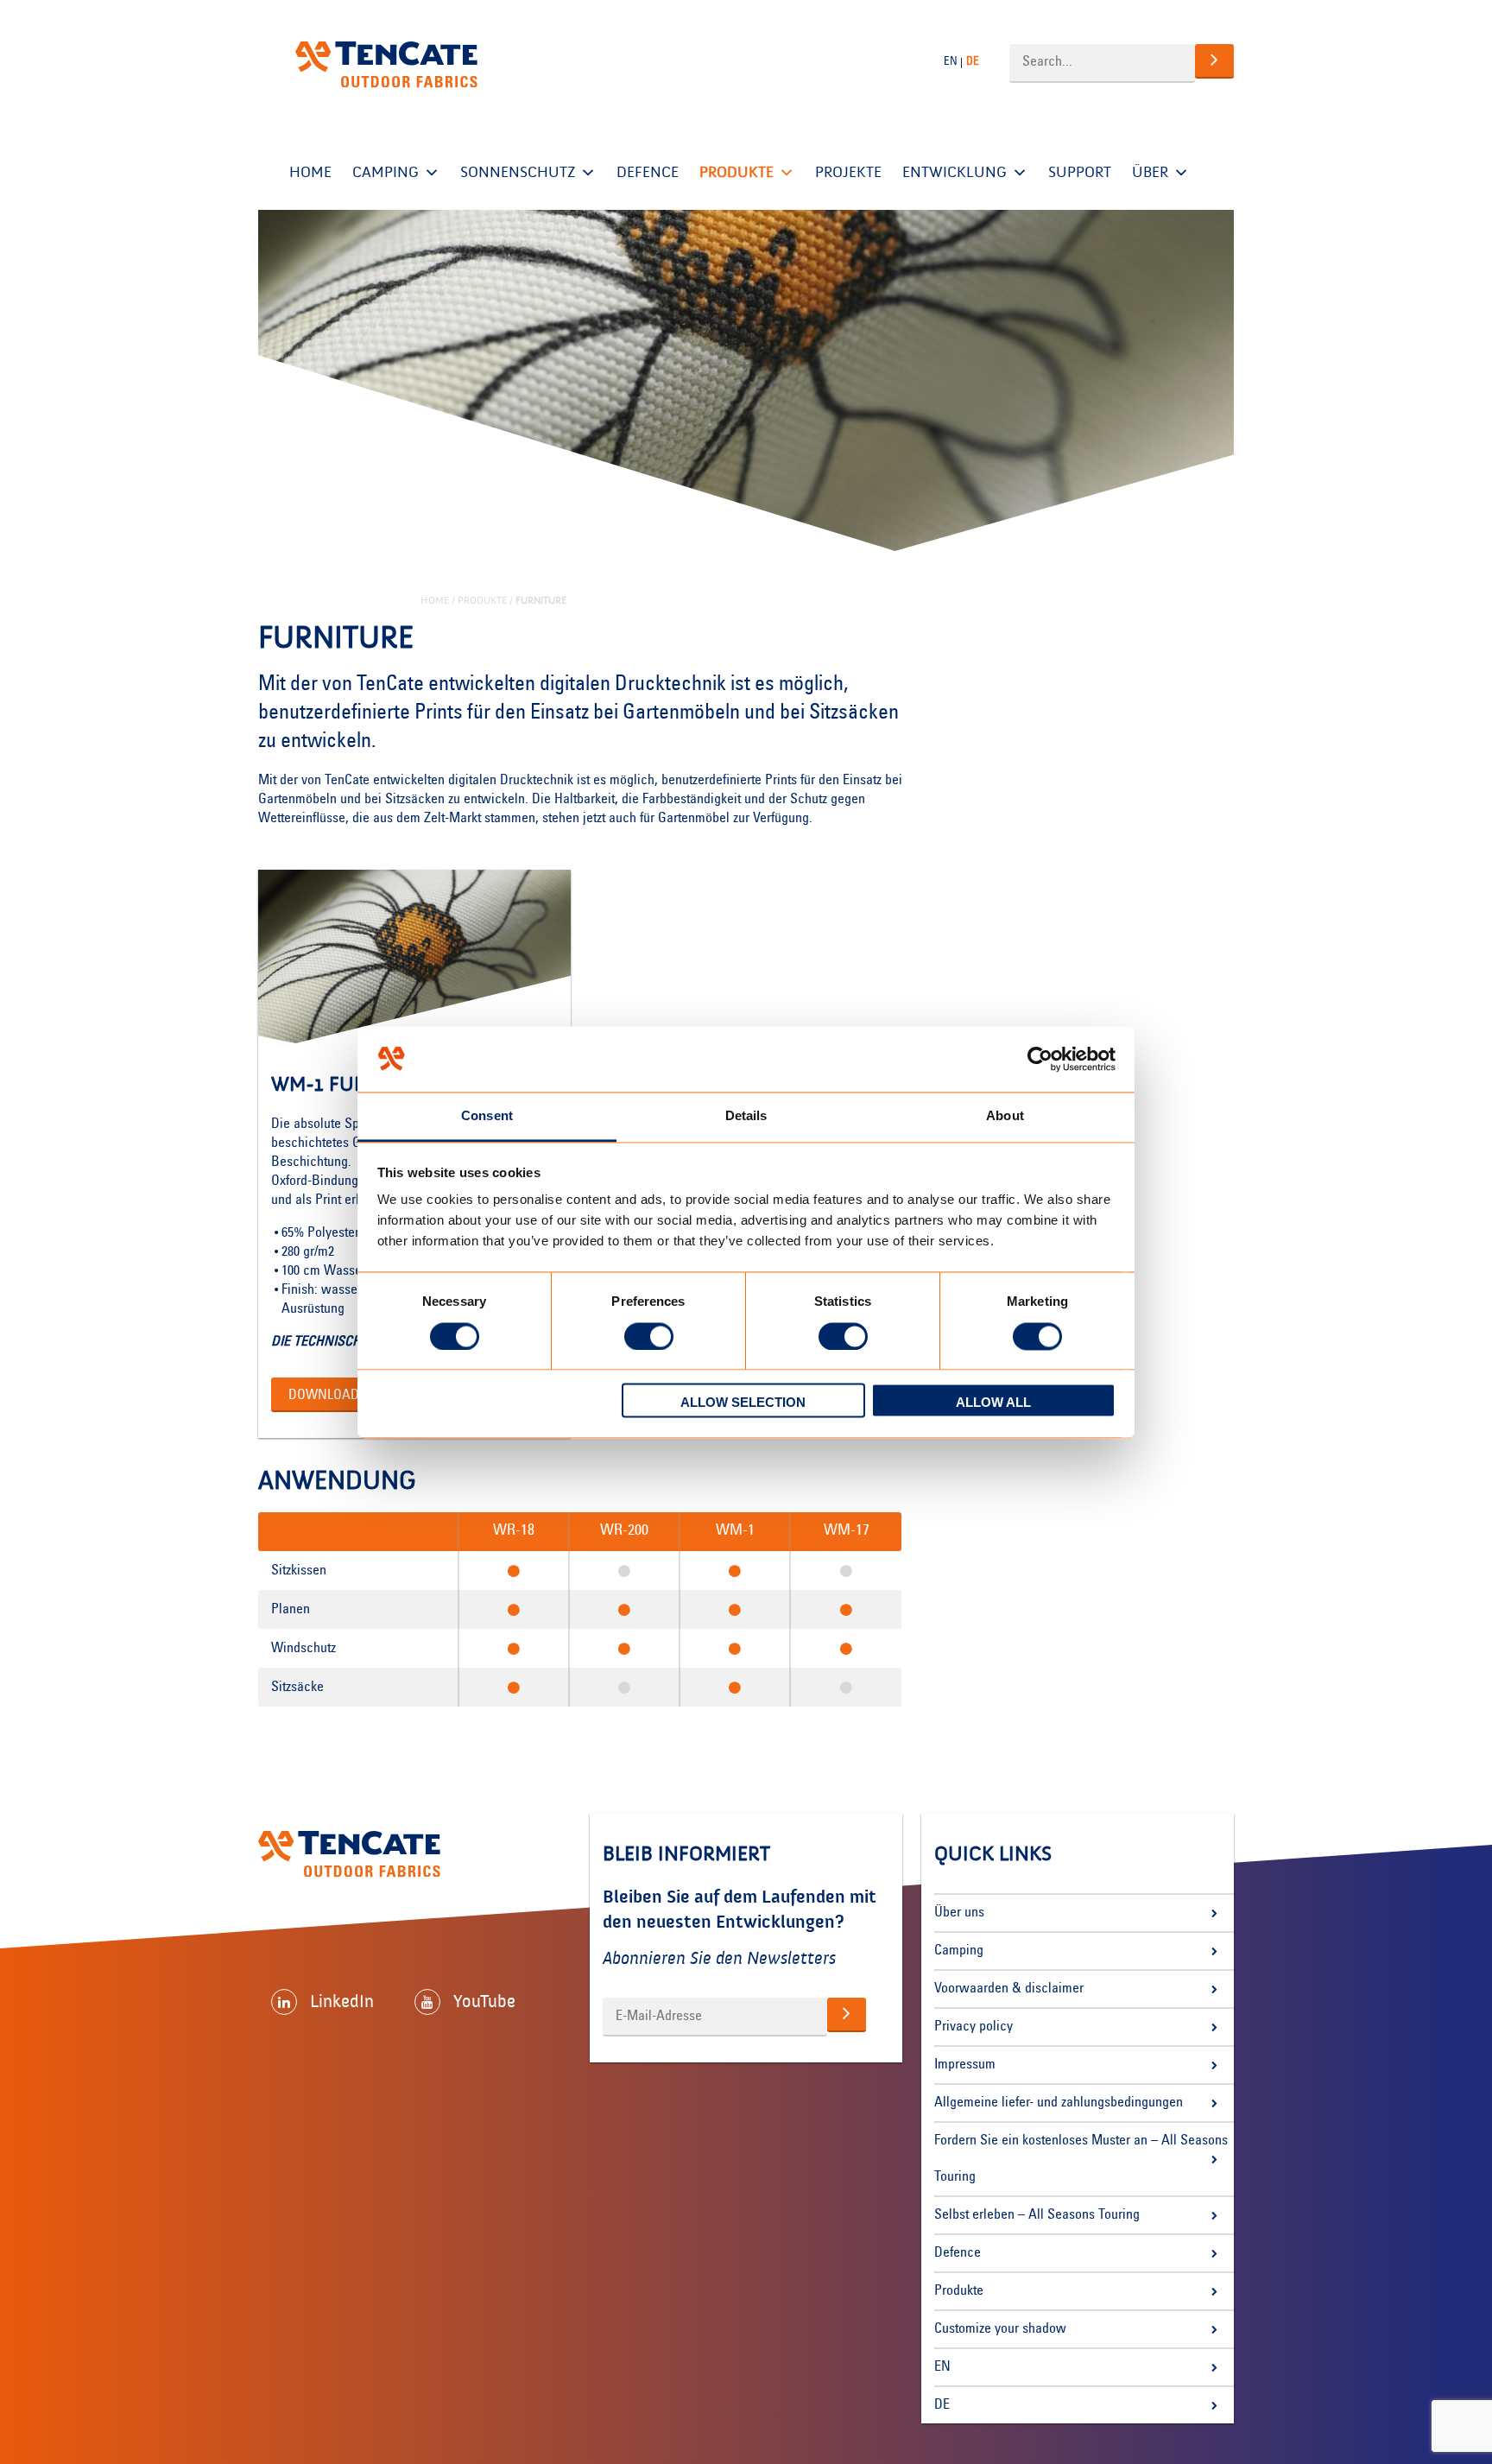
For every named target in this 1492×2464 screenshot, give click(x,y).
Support (1080, 172)
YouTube (484, 2001)
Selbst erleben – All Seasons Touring (1037, 2215)
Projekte (848, 172)
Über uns (959, 1913)
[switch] (649, 1336)
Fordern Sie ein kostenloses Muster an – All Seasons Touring (1081, 2159)
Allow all (993, 1403)
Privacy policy (974, 2027)
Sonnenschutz (518, 172)
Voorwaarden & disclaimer (1009, 1989)
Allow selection (743, 1403)
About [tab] (1005, 1116)
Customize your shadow (1000, 2329)
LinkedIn (342, 2001)
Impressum (965, 2065)
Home (310, 172)
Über (1150, 172)
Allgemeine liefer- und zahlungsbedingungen (1059, 2103)
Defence (648, 172)
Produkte (737, 172)
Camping (386, 172)
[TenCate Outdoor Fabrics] (386, 65)
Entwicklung (955, 172)
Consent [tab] (487, 1116)
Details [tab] (746, 1116)
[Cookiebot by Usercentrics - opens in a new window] (1040, 1059)
